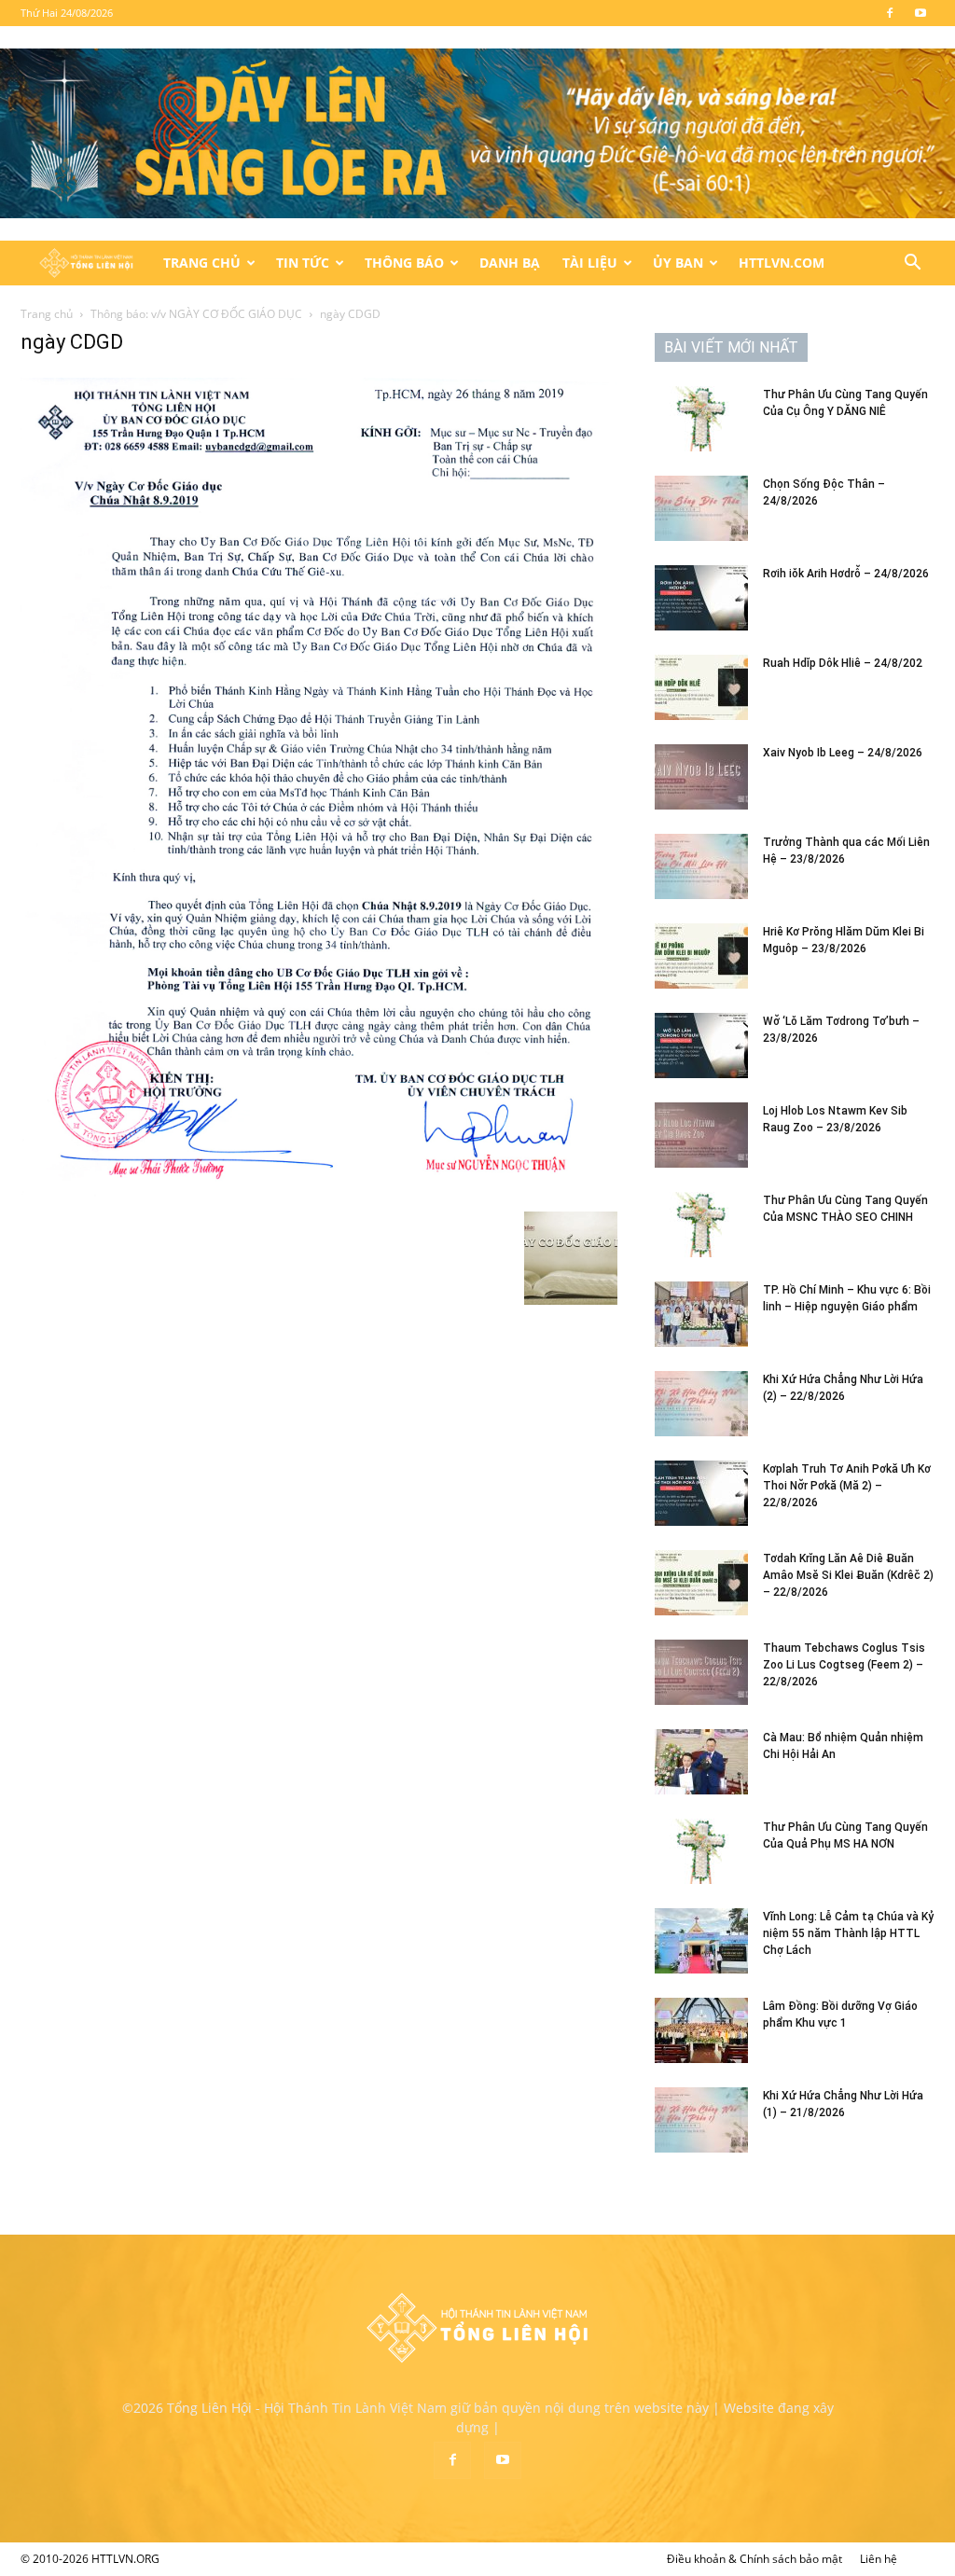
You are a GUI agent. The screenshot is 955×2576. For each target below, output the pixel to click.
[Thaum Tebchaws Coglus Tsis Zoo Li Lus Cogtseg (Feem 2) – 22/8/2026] (701, 1672)
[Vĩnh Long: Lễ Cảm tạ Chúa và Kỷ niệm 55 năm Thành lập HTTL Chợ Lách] (701, 1941)
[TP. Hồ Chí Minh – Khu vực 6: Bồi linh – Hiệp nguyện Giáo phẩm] (701, 1314)
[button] (912, 264)
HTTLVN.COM (782, 263)
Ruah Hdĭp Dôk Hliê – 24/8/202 (843, 663)
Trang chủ (47, 314)
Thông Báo (404, 263)
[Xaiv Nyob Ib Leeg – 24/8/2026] (701, 777)
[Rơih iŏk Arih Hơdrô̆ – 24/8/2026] (701, 598)
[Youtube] (920, 13)
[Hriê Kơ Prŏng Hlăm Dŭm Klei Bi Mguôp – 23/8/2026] (701, 956)
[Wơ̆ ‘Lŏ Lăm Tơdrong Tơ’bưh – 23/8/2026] (701, 1046)
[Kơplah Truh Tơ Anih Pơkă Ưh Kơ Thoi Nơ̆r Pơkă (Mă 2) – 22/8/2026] (701, 1493)
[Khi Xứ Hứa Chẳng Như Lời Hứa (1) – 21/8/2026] (701, 2120)
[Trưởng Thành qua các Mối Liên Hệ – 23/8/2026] (701, 866)
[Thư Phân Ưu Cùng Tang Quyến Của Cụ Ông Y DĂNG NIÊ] (701, 419)
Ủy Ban (678, 263)
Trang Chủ (202, 263)
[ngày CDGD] (319, 1192)
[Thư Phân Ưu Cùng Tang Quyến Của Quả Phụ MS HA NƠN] (701, 1851)
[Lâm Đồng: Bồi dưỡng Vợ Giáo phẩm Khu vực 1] (701, 2030)
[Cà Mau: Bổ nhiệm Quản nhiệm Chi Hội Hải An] (701, 1762)
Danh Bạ (510, 263)
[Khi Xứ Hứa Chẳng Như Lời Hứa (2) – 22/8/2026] (701, 1404)
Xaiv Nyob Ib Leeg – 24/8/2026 (843, 753)
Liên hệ (879, 2559)
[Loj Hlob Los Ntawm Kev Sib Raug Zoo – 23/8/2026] (701, 1135)
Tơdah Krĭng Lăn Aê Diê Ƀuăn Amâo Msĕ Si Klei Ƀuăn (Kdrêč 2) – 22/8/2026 (848, 1575)
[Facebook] (890, 13)
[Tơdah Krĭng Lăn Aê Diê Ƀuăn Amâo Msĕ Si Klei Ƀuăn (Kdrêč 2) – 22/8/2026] (701, 1583)
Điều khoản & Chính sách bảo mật (754, 2559)
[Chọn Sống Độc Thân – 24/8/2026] (701, 508)
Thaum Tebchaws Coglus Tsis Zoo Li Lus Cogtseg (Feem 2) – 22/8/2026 (844, 1665)
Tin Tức (303, 263)
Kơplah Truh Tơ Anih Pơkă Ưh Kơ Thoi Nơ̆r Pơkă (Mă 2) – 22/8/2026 (847, 1486)
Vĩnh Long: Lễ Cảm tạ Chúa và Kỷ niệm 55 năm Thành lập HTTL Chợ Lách (848, 1933)
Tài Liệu (590, 263)
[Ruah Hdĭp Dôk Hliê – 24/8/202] (701, 687)
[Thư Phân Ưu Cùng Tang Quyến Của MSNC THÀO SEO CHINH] (701, 1225)
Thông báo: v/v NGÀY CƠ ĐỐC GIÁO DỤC (196, 314)
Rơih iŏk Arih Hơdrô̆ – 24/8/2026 (846, 574)
